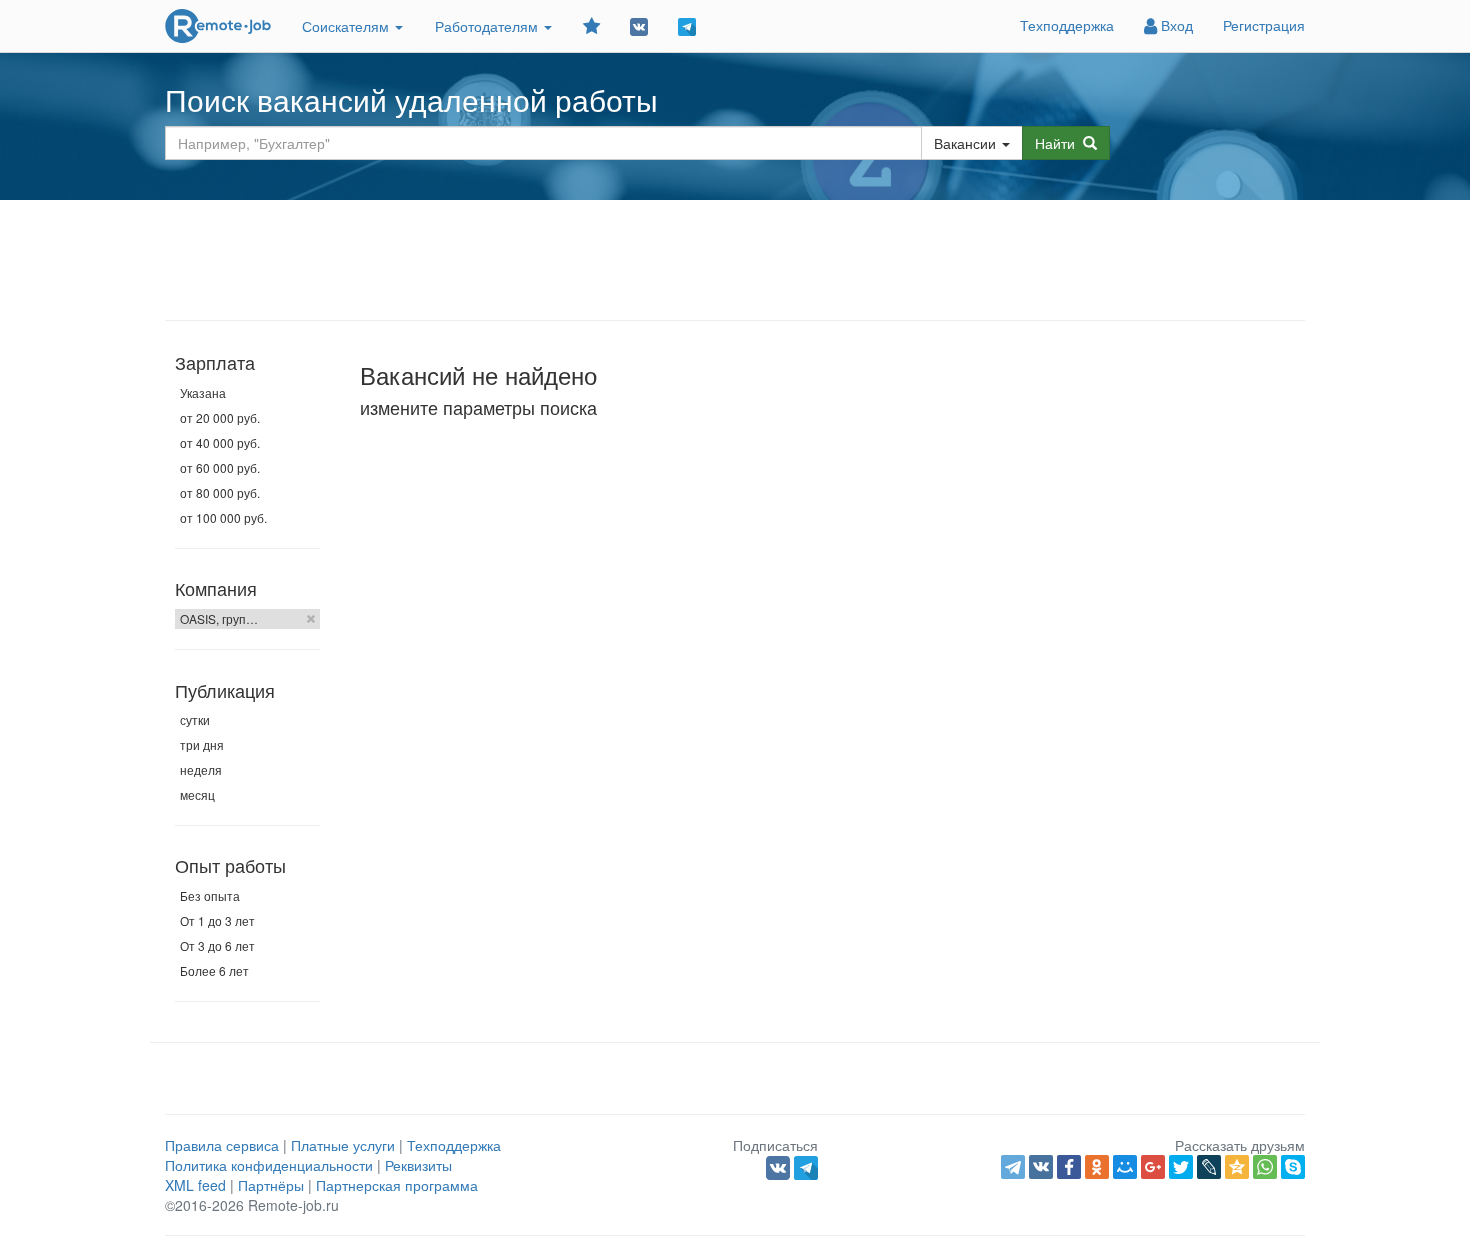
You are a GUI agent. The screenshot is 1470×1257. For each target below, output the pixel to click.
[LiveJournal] (1209, 1167)
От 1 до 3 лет (217, 920)
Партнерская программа (397, 1185)
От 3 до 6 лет (217, 945)
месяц (197, 794)
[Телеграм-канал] (687, 25)
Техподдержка (1067, 25)
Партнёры (271, 1185)
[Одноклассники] (1097, 1167)
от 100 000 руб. (223, 517)
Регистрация (1264, 25)
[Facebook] (1069, 1167)
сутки (195, 719)
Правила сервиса (222, 1145)
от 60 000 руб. (220, 467)
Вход (1175, 25)
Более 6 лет (214, 970)
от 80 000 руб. (220, 492)
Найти (1059, 143)
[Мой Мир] (1125, 1167)
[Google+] (1153, 1167)
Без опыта (210, 895)
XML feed (195, 1185)
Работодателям (488, 26)
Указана (203, 392)
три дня (202, 744)
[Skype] (1293, 1167)
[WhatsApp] (1265, 1167)
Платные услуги (343, 1145)
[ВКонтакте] (1041, 1167)
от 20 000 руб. (220, 417)
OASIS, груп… (219, 618)
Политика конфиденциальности (269, 1165)
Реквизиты (418, 1165)
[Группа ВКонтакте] (639, 25)
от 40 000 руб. (220, 442)
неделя (201, 769)
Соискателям (347, 26)
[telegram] (1013, 1167)
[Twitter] (1181, 1167)
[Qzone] (1237, 1167)
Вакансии (965, 143)
